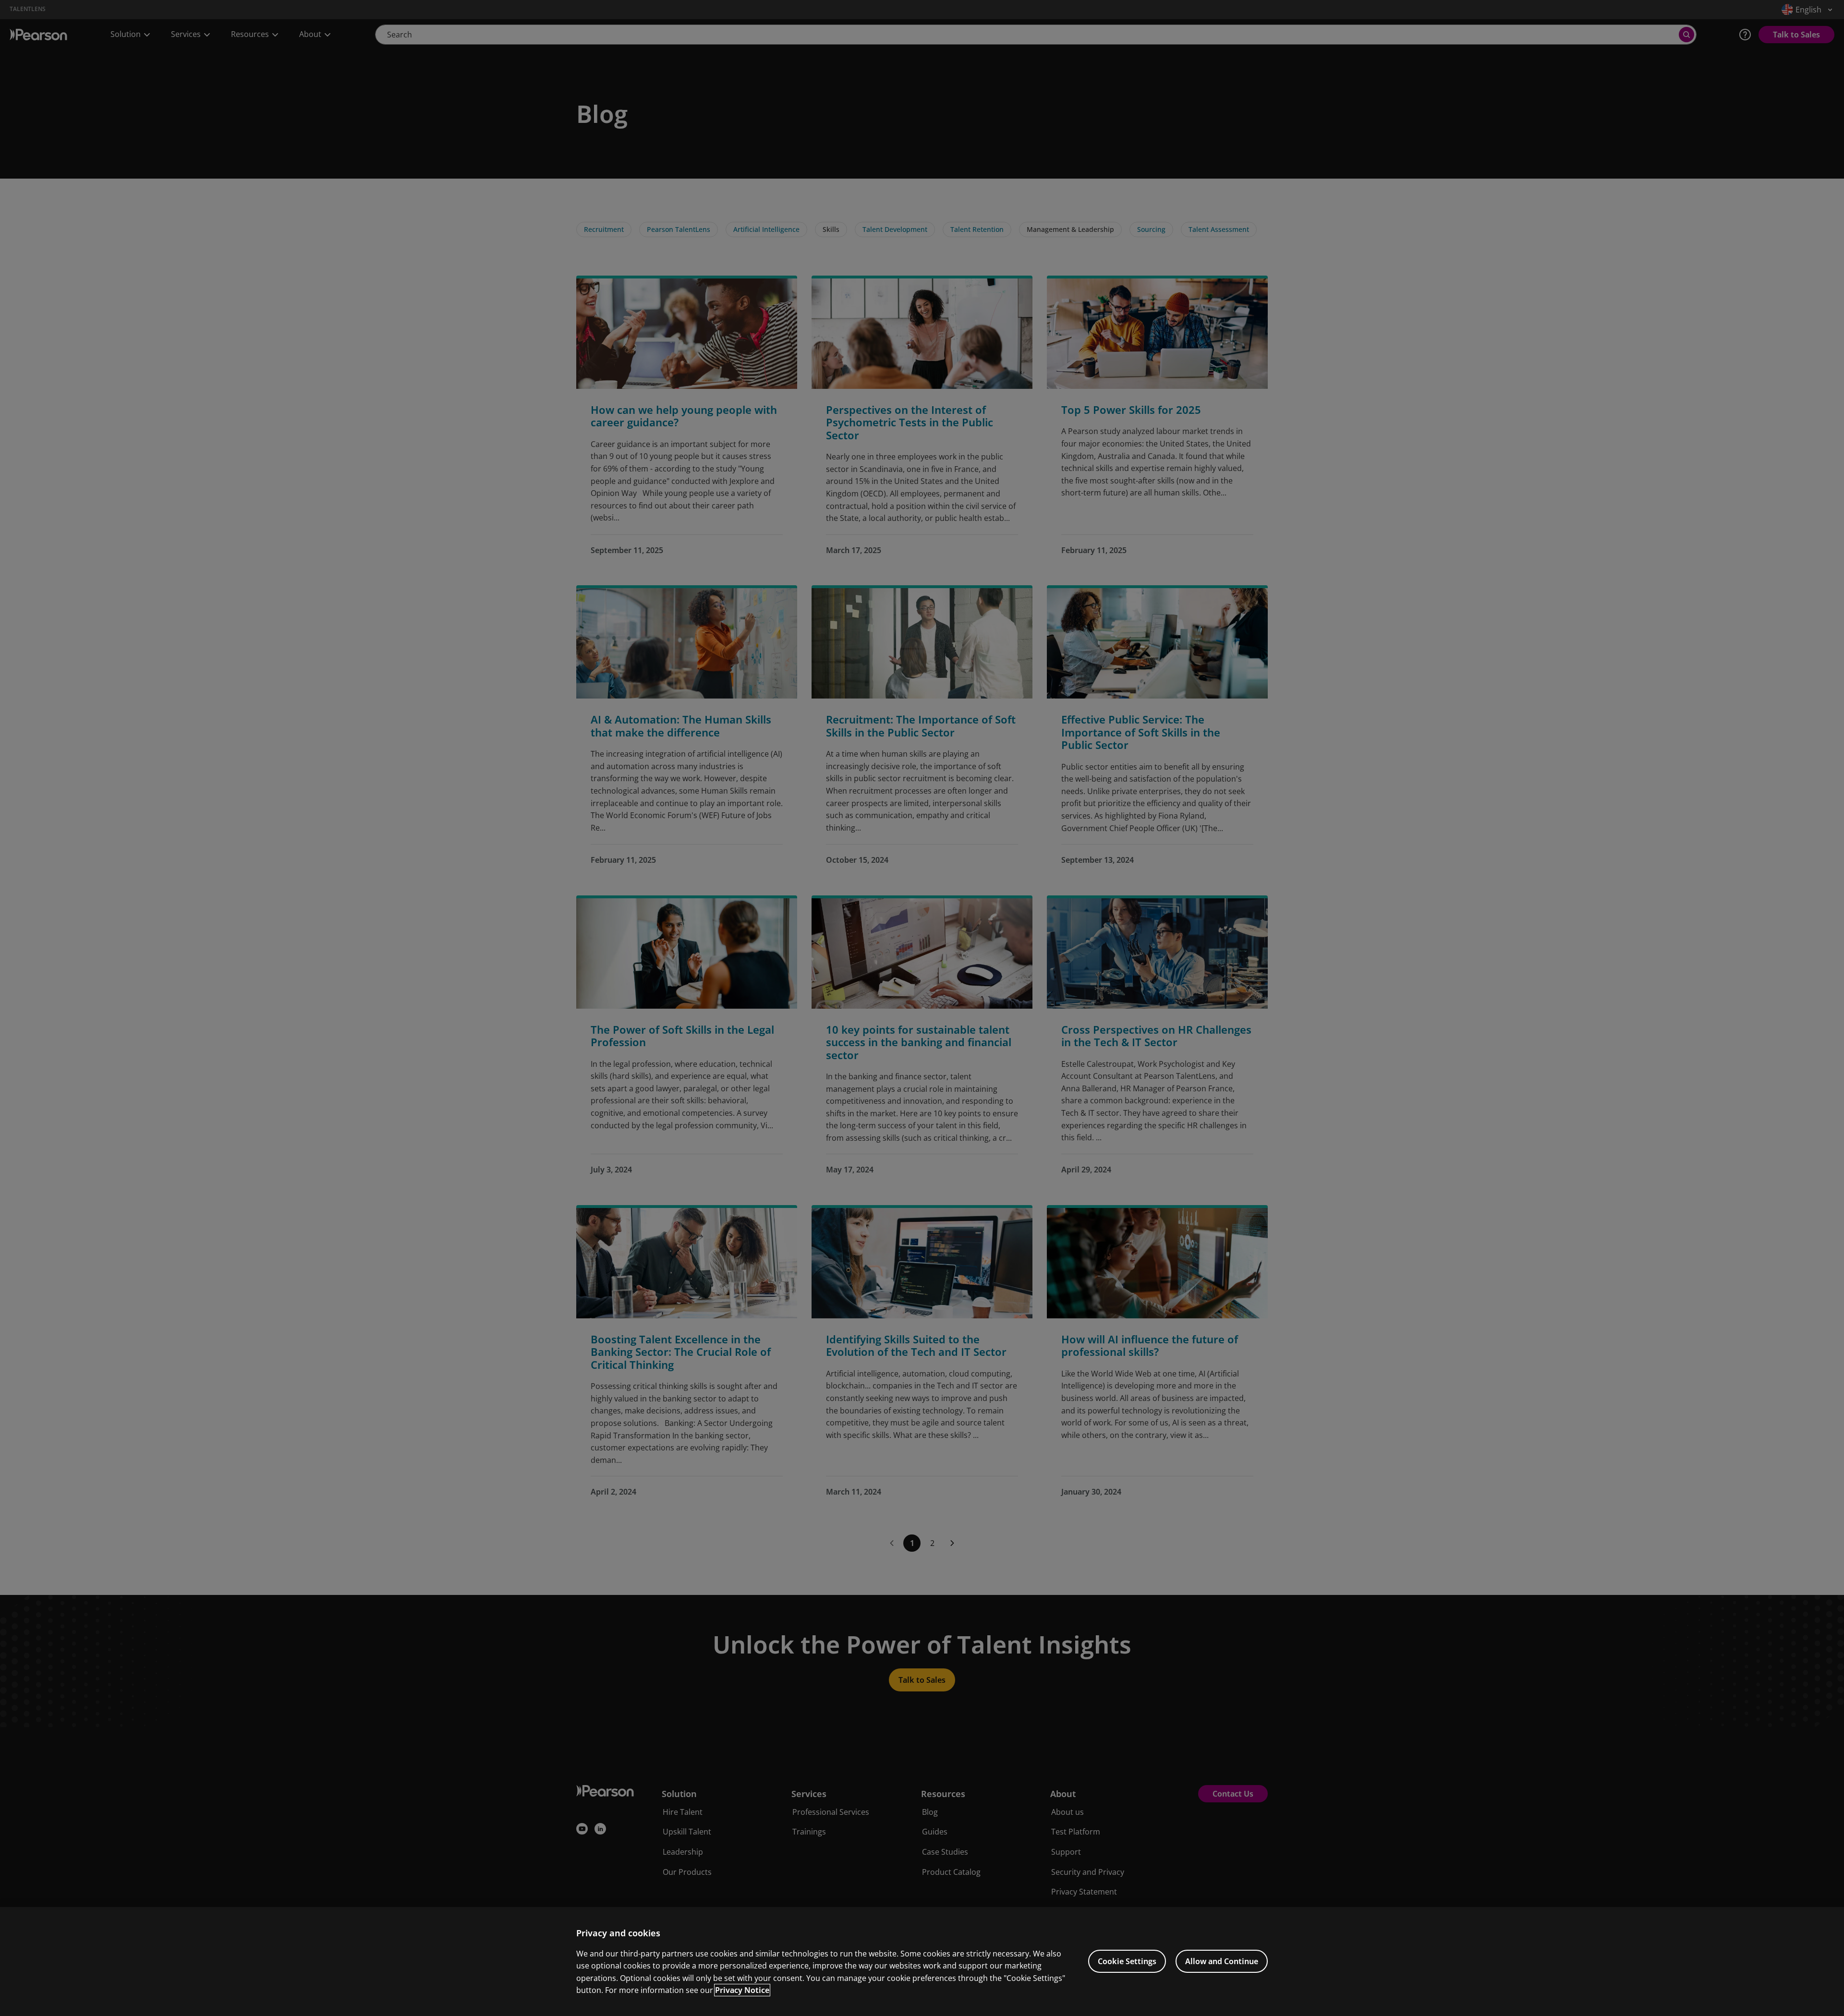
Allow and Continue (1222, 1961)
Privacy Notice (742, 1990)
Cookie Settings (1127, 1961)
